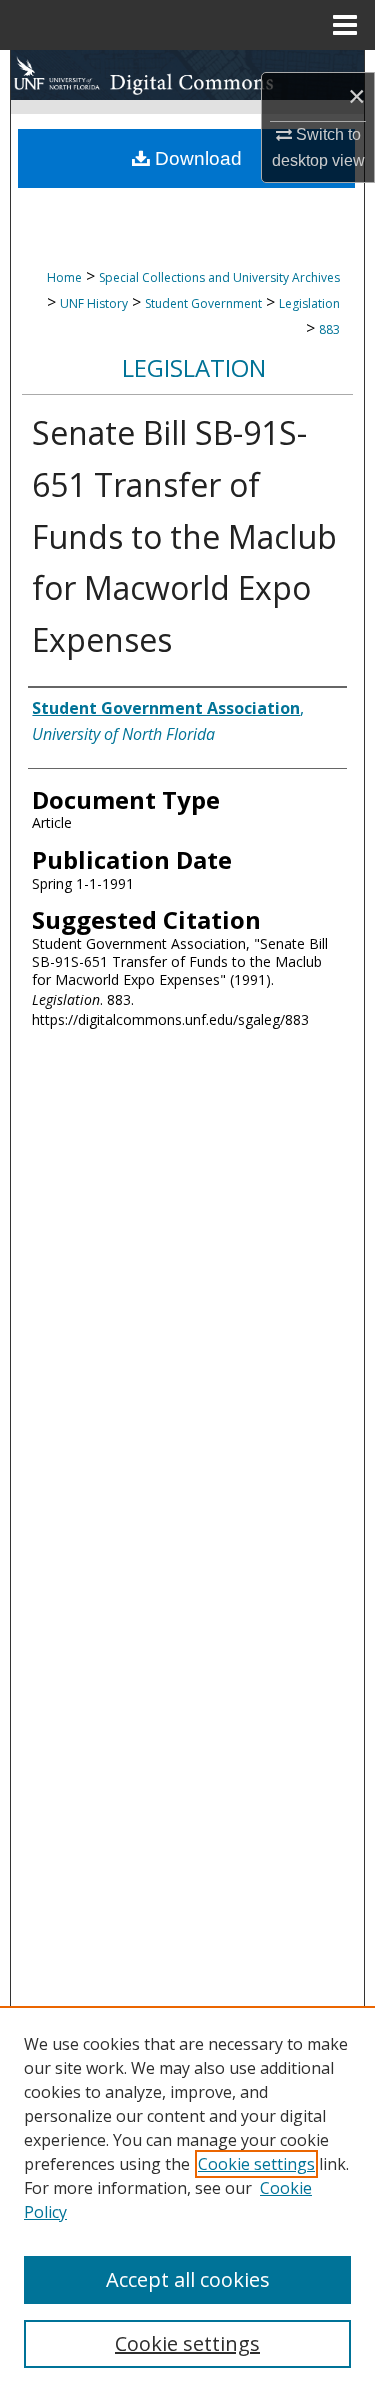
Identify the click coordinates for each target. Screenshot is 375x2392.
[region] (187, 2199)
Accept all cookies (188, 2279)
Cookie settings (256, 2164)
